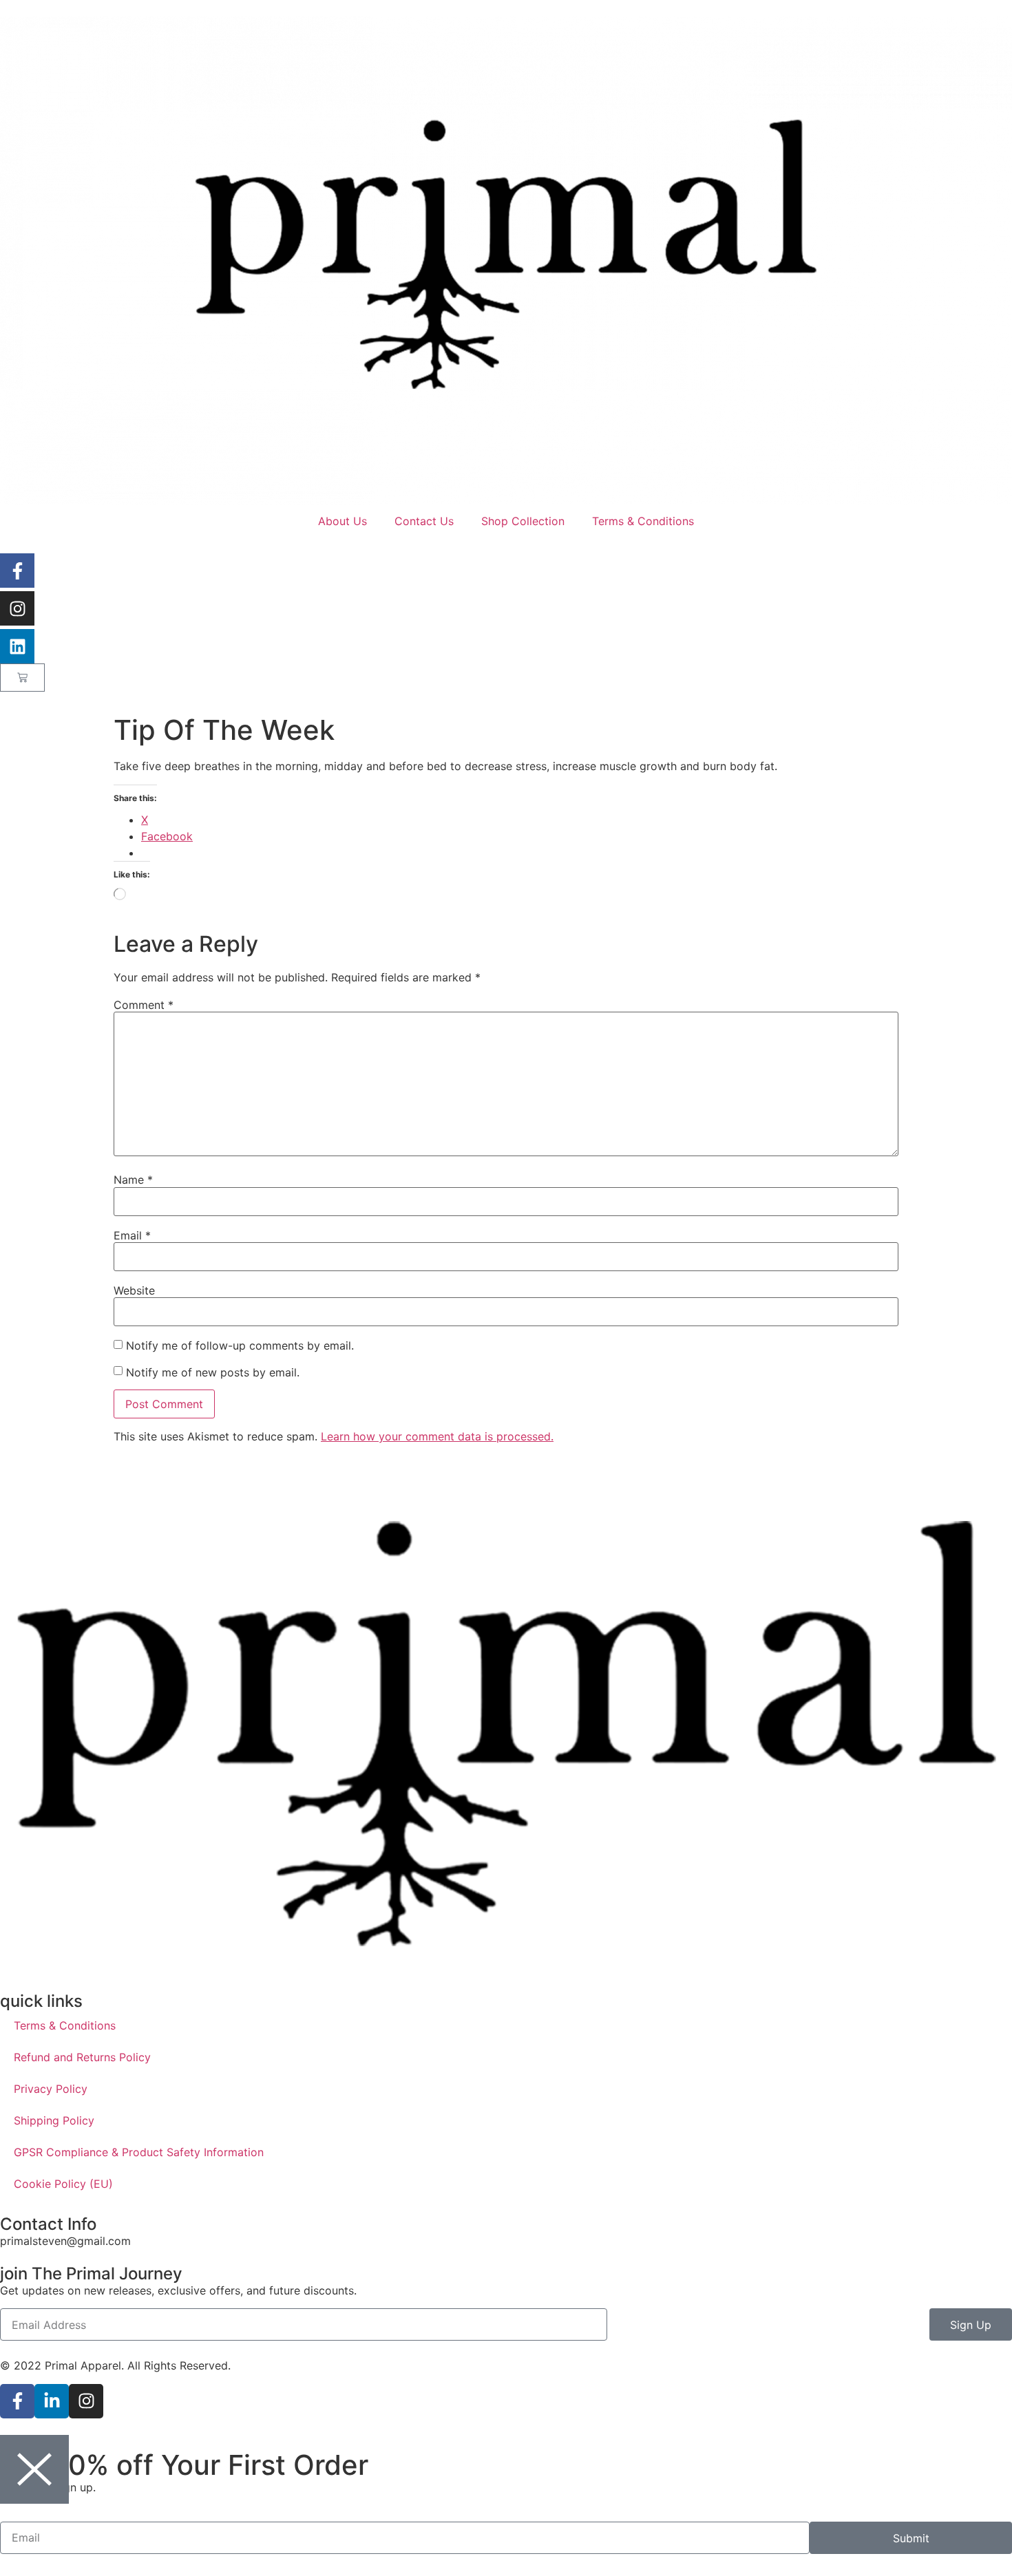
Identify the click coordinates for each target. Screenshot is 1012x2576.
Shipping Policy (54, 2120)
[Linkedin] (17, 646)
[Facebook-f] (17, 571)
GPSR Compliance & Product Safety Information (139, 2152)
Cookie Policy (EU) (63, 2184)
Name (133, 1180)
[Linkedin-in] (52, 2401)
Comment (144, 1005)
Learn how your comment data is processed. (437, 1436)
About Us (342, 521)
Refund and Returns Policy (82, 2057)
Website (134, 1290)
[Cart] (22, 678)
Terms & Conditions (643, 521)
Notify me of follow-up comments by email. (240, 1345)
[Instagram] (17, 608)
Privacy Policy (51, 2089)
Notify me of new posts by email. (213, 1372)
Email (132, 1235)
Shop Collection (523, 521)
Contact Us (424, 521)
